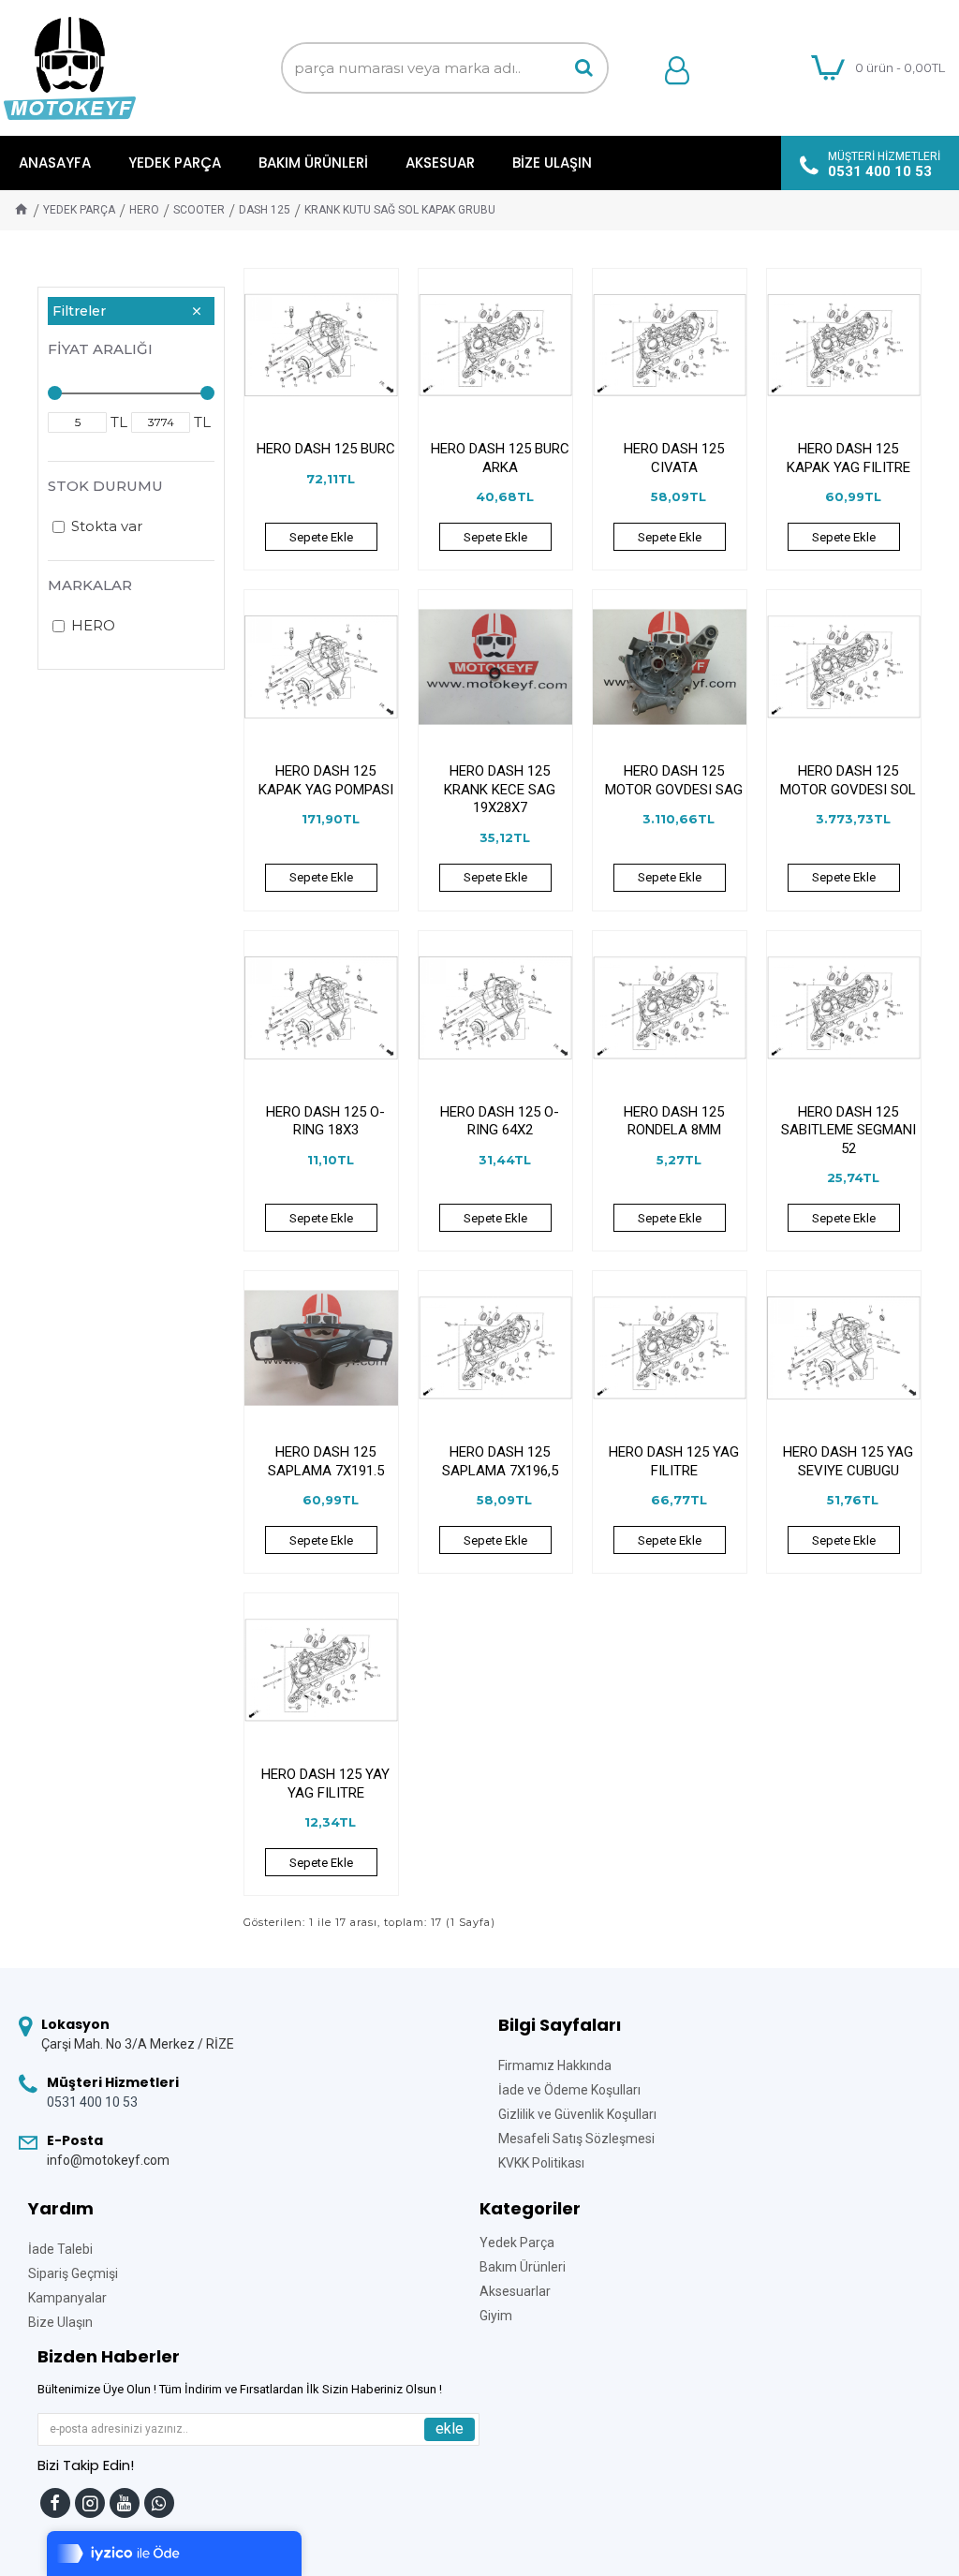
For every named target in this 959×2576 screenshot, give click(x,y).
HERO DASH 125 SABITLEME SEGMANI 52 (848, 1130)
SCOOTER (199, 210)
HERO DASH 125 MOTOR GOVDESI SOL (848, 780)
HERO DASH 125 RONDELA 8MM (674, 1121)
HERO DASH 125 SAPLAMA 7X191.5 (326, 1461)
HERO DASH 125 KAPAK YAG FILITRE (848, 458)
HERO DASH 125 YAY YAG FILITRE (325, 1784)
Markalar (90, 585)
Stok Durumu (105, 486)
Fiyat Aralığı (100, 349)
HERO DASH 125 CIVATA (674, 458)
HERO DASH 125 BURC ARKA (500, 458)
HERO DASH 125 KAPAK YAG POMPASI (326, 780)
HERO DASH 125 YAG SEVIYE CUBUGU (848, 1461)
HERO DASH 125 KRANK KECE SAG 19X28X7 (500, 789)
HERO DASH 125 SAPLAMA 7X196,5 (500, 1461)
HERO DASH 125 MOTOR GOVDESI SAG (674, 780)
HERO (144, 210)
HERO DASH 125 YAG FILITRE (674, 1461)
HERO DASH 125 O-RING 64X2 (500, 1121)
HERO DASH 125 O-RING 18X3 (325, 1121)
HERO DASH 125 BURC (326, 449)
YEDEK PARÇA (79, 210)
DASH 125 (265, 210)
